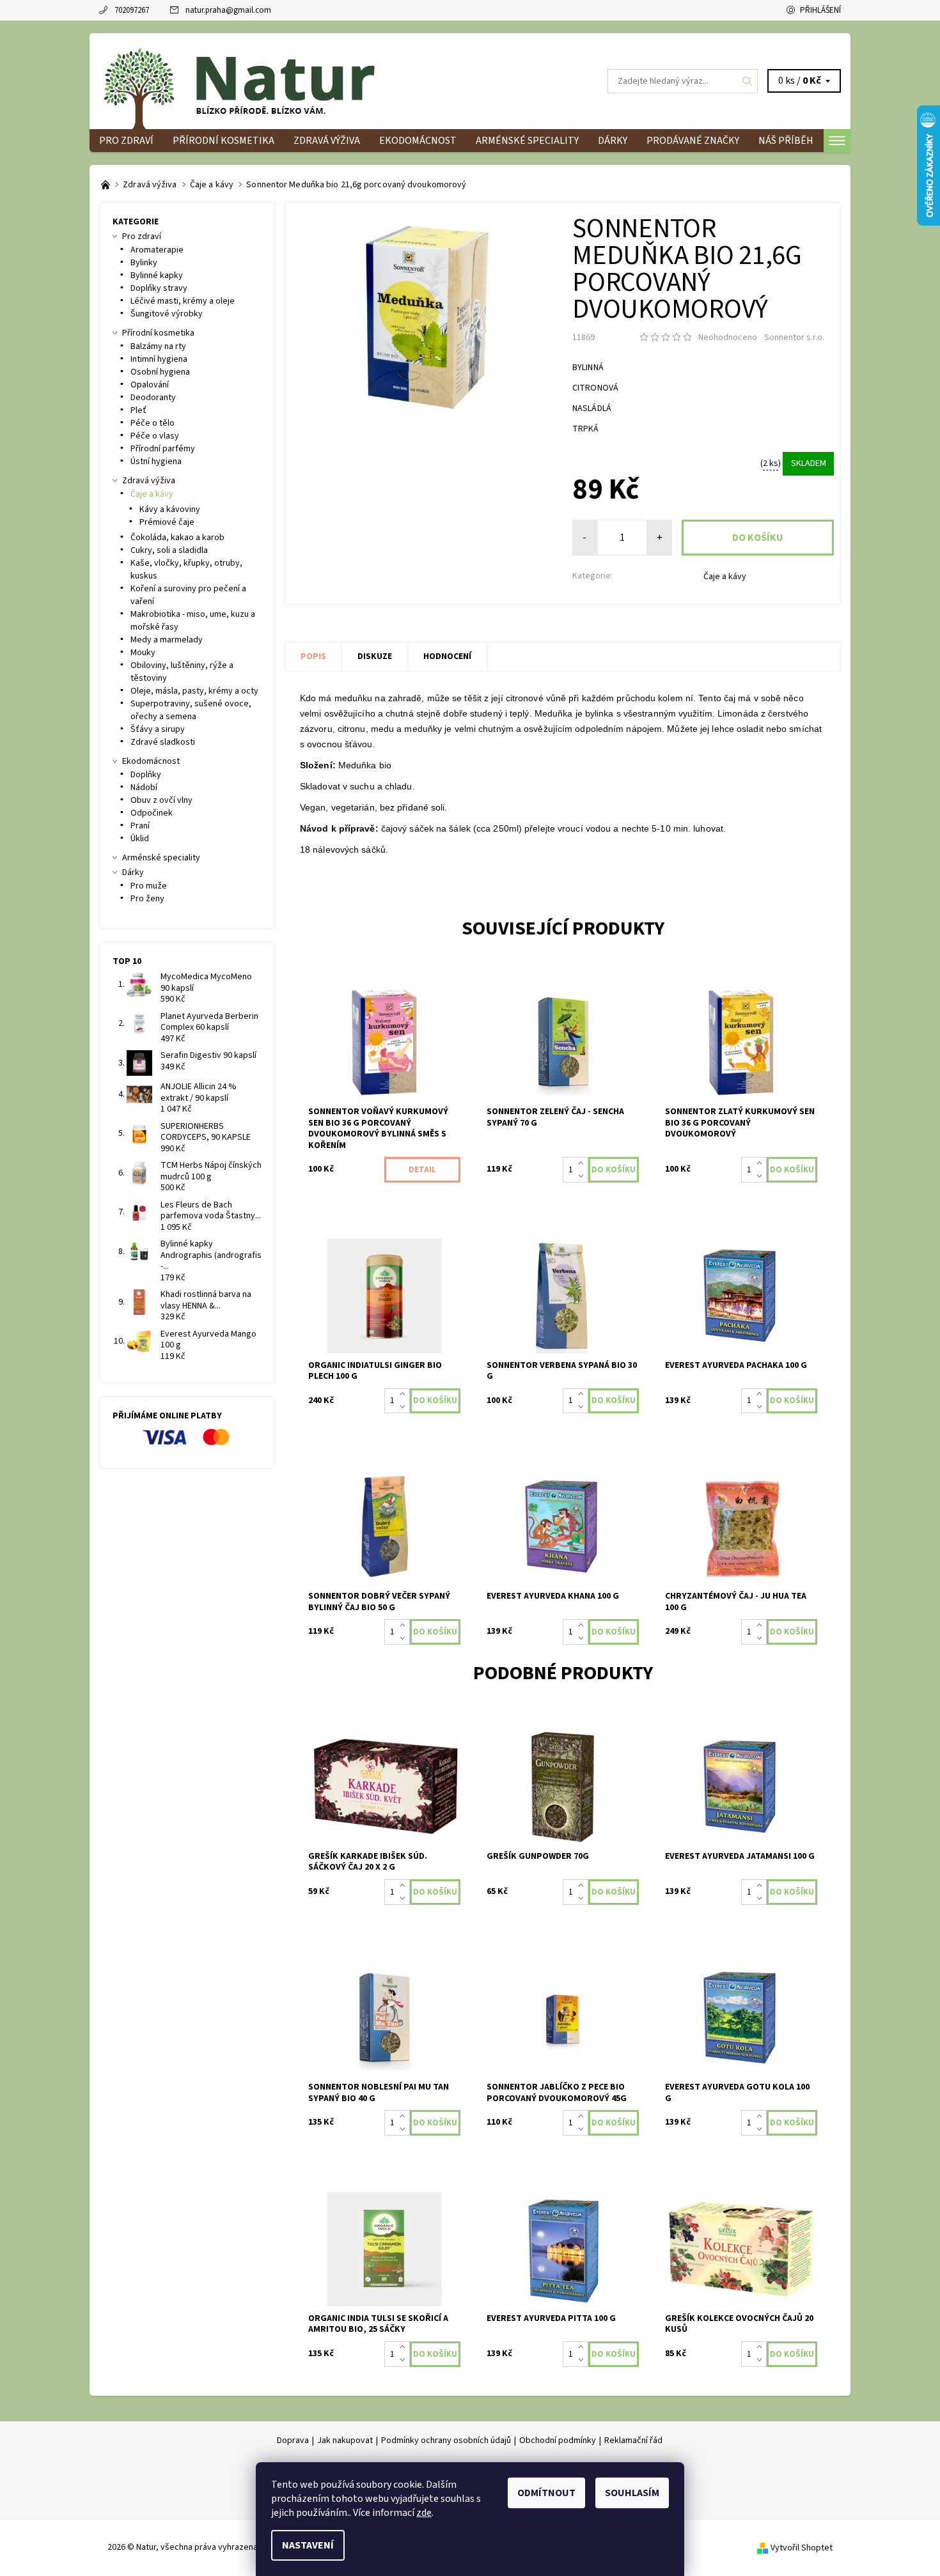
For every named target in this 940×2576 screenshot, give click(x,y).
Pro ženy (147, 899)
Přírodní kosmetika (223, 141)
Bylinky (144, 263)
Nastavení (308, 2545)
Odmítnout (546, 2493)
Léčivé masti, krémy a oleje (183, 301)
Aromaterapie (157, 250)
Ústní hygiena (156, 462)
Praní (140, 826)
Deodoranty (153, 398)
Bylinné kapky (157, 275)
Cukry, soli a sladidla (169, 550)
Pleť (138, 410)
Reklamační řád (633, 2440)
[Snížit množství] (584, 1176)
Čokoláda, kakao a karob (177, 538)
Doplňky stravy (159, 288)
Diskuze (375, 656)
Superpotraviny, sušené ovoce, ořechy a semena (191, 710)
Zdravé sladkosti (163, 742)
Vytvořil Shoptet (802, 2547)
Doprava (293, 2440)
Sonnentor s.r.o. (794, 338)
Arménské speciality (527, 141)
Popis (313, 656)
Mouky (143, 653)
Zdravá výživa (327, 141)
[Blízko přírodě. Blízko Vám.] (106, 185)
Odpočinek (152, 813)
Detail (422, 1170)
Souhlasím (632, 2493)
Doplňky (146, 775)
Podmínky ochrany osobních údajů (446, 2440)
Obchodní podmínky (558, 2440)
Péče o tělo (153, 423)
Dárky (613, 141)
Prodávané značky (693, 141)
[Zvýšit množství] (584, 1163)
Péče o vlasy (155, 436)
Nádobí (144, 788)
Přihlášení (820, 10)
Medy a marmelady (167, 640)
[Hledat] (748, 81)
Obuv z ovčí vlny (161, 800)
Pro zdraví (126, 141)
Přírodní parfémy (163, 449)
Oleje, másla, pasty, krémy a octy (194, 691)
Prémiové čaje (167, 522)
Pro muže (149, 886)
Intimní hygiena (159, 359)
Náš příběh (786, 141)
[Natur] (259, 81)
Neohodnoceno (728, 338)
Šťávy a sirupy (158, 729)
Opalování (150, 385)
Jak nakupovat (345, 2440)
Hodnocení (447, 656)
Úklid (140, 839)
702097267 (132, 10)
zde (424, 2513)
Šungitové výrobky (167, 314)
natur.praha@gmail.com (228, 10)
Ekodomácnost (418, 141)
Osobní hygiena (160, 372)
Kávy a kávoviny (170, 509)
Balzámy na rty (158, 346)
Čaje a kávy (725, 577)
